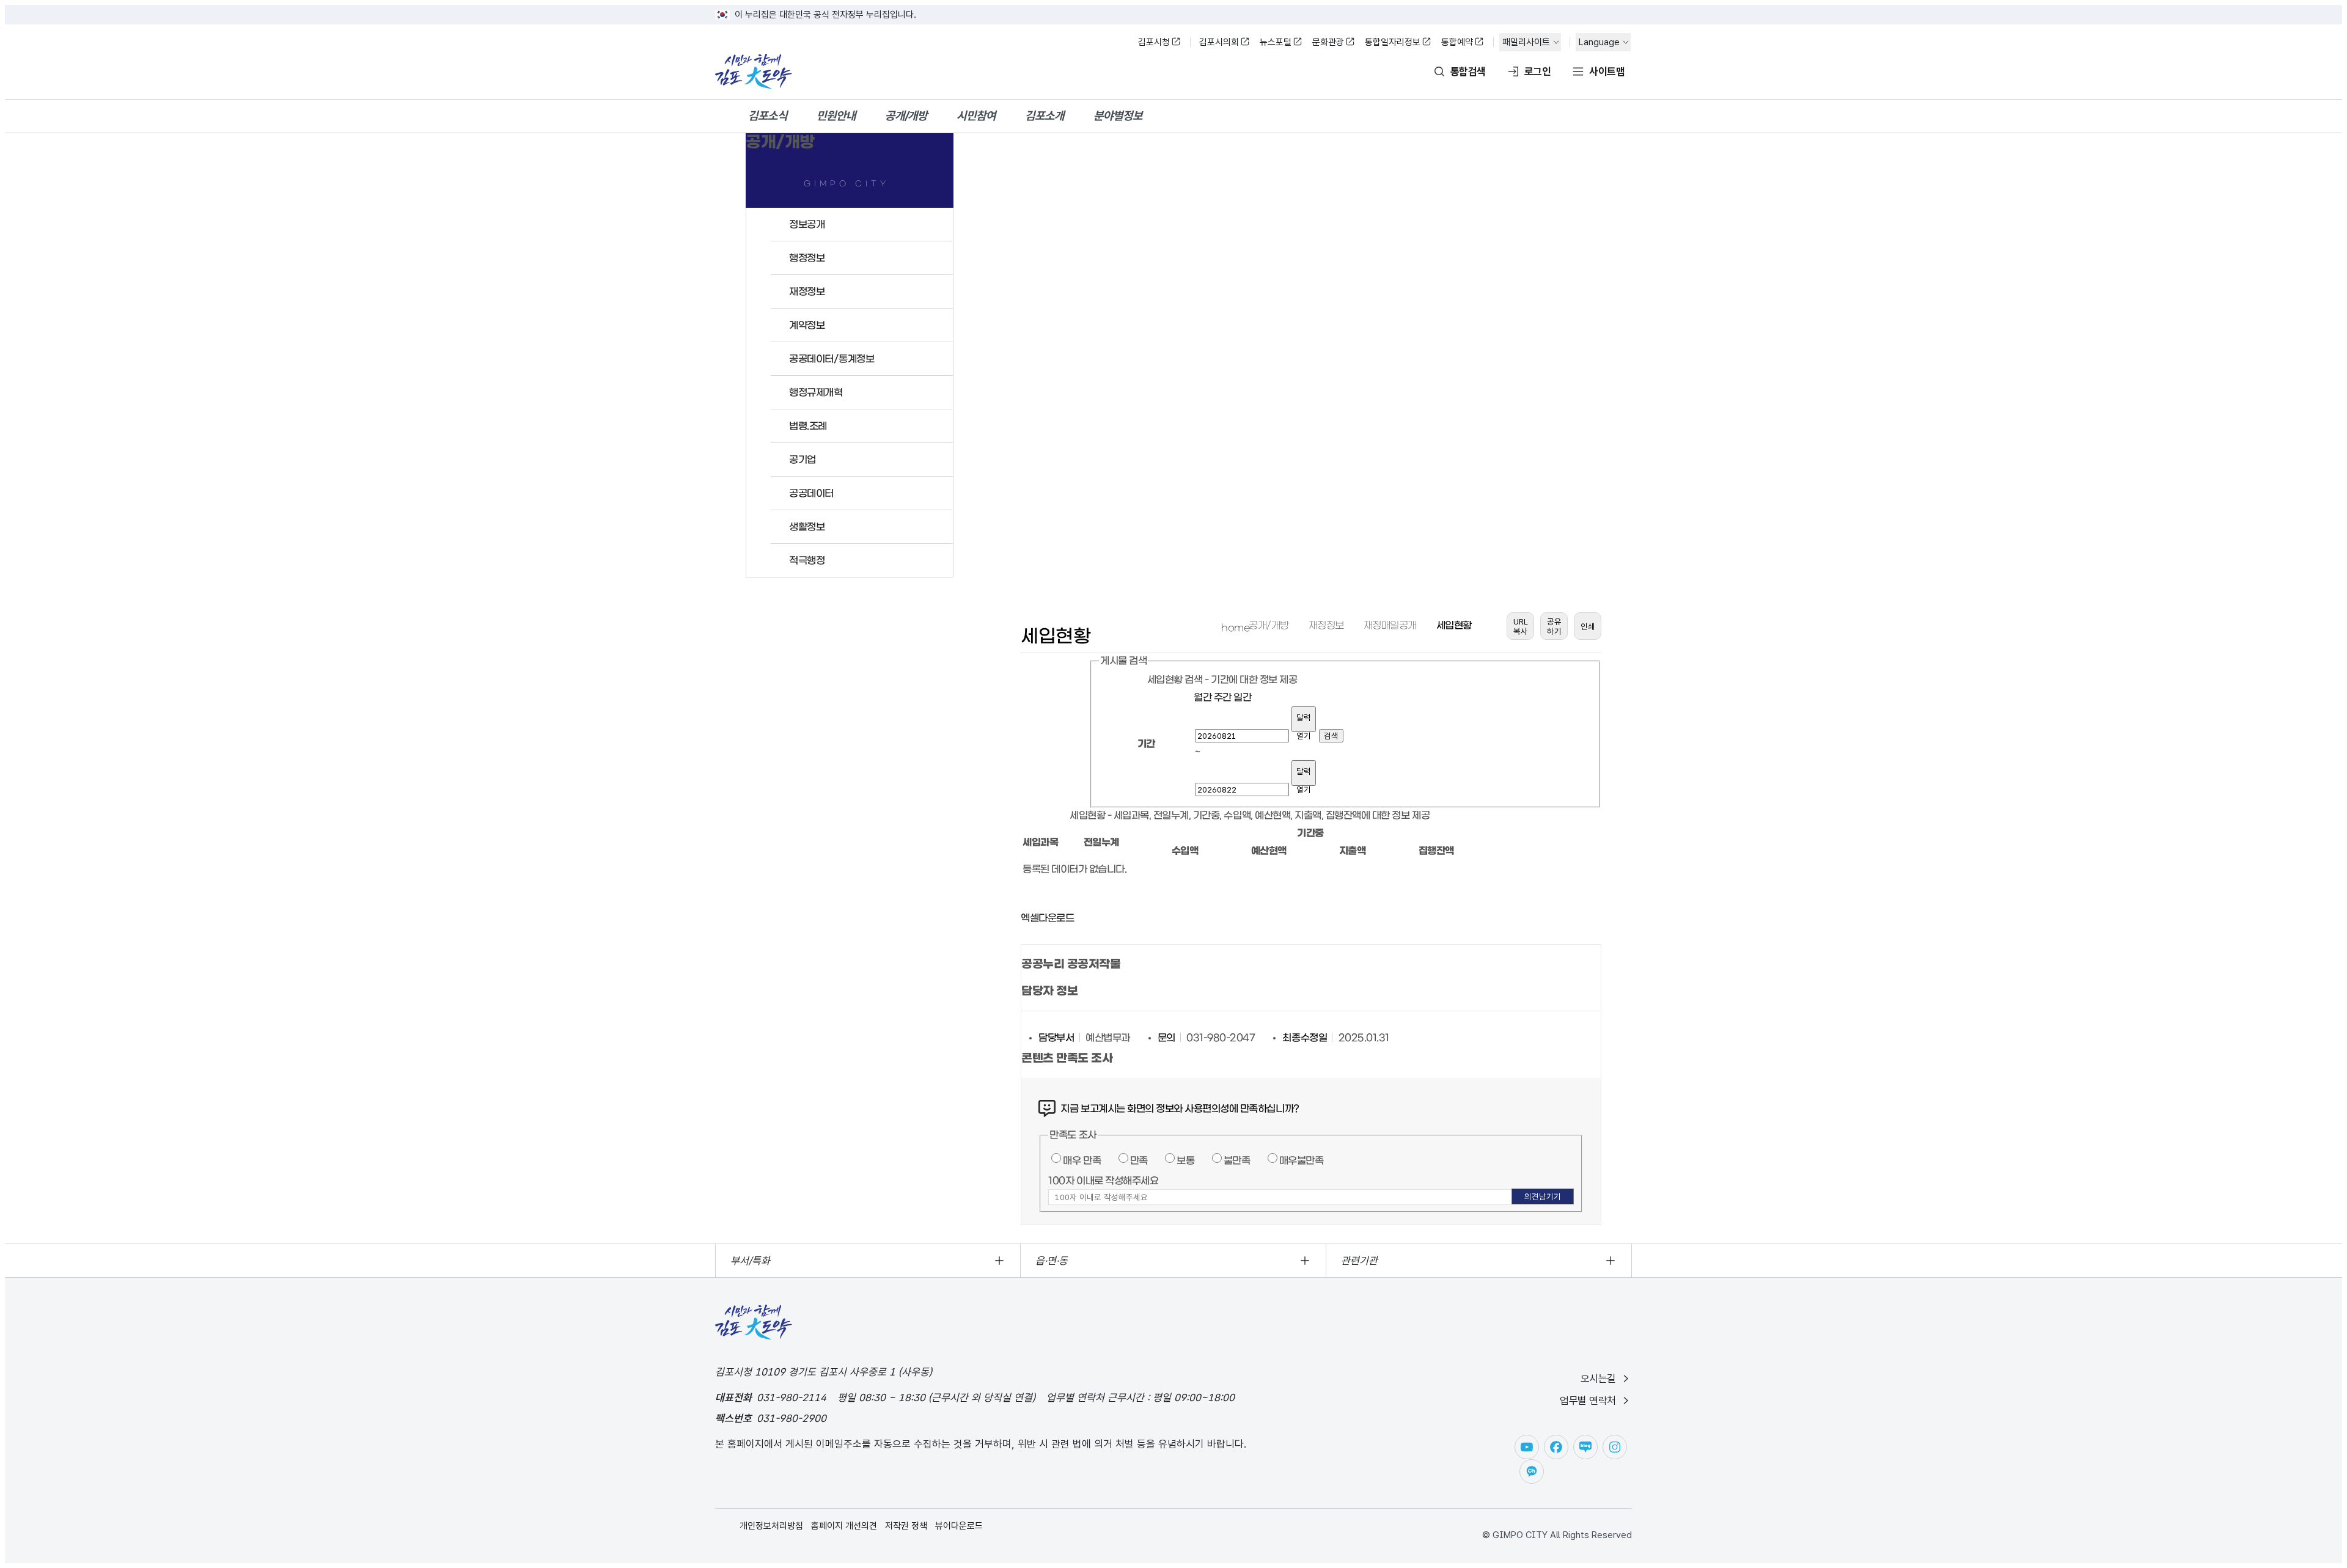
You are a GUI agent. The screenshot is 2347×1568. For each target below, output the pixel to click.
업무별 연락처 (1588, 1401)
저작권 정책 (906, 1526)
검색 (1331, 736)
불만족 (1237, 1160)
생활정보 (807, 527)
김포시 (754, 71)
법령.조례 (808, 426)
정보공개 (807, 224)
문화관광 (1328, 42)
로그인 (1537, 71)
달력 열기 (1304, 722)
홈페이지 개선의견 (844, 1526)
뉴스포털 (1276, 42)
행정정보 (807, 258)
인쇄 (1588, 626)
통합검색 (1468, 71)
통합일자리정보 (1393, 42)
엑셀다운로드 (1047, 918)
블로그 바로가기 (1585, 1447)
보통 (1185, 1160)
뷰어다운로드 (959, 1526)
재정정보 (807, 291)
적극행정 (807, 560)
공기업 (803, 460)
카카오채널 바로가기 (1532, 1471)
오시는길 (1598, 1379)
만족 (1139, 1160)
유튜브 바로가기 (1527, 1447)
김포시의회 (1219, 42)
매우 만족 (1082, 1160)
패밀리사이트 (1526, 42)
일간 (1242, 697)
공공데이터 (811, 493)
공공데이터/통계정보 (832, 359)
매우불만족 (1302, 1160)
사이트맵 (1607, 71)
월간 (1203, 697)
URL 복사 (1521, 626)
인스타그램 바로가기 (1615, 1447)
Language (1599, 42)
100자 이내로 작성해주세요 (1103, 1181)
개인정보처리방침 (771, 1526)
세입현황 (1454, 625)
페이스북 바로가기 (1556, 1447)
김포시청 (1154, 42)
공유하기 (1554, 626)
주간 (1223, 697)
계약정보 (807, 325)
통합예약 (1457, 42)
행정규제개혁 (816, 392)
